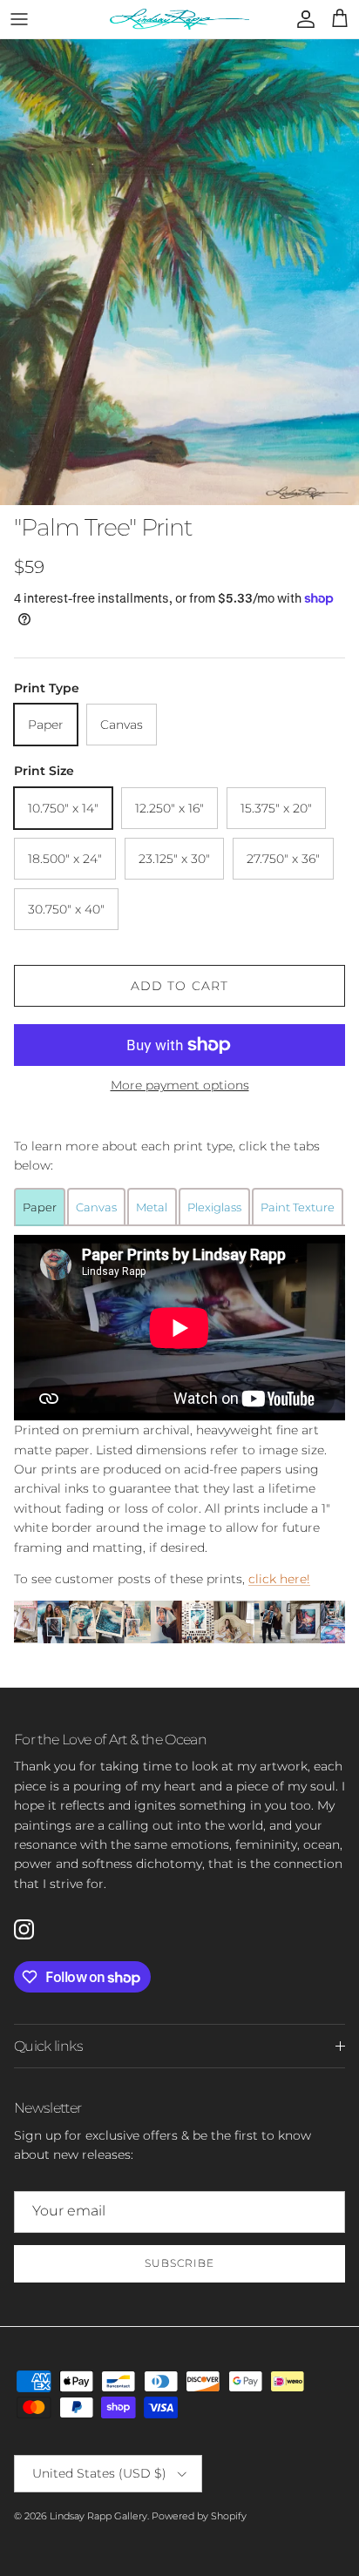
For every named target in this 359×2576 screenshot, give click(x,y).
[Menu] (19, 19)
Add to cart (179, 986)
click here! (279, 1579)
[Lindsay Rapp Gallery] (179, 19)
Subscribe (179, 2263)
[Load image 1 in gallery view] (179, 272)
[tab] (40, 1206)
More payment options (180, 1086)
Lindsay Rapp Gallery (98, 2516)
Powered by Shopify (199, 2516)
